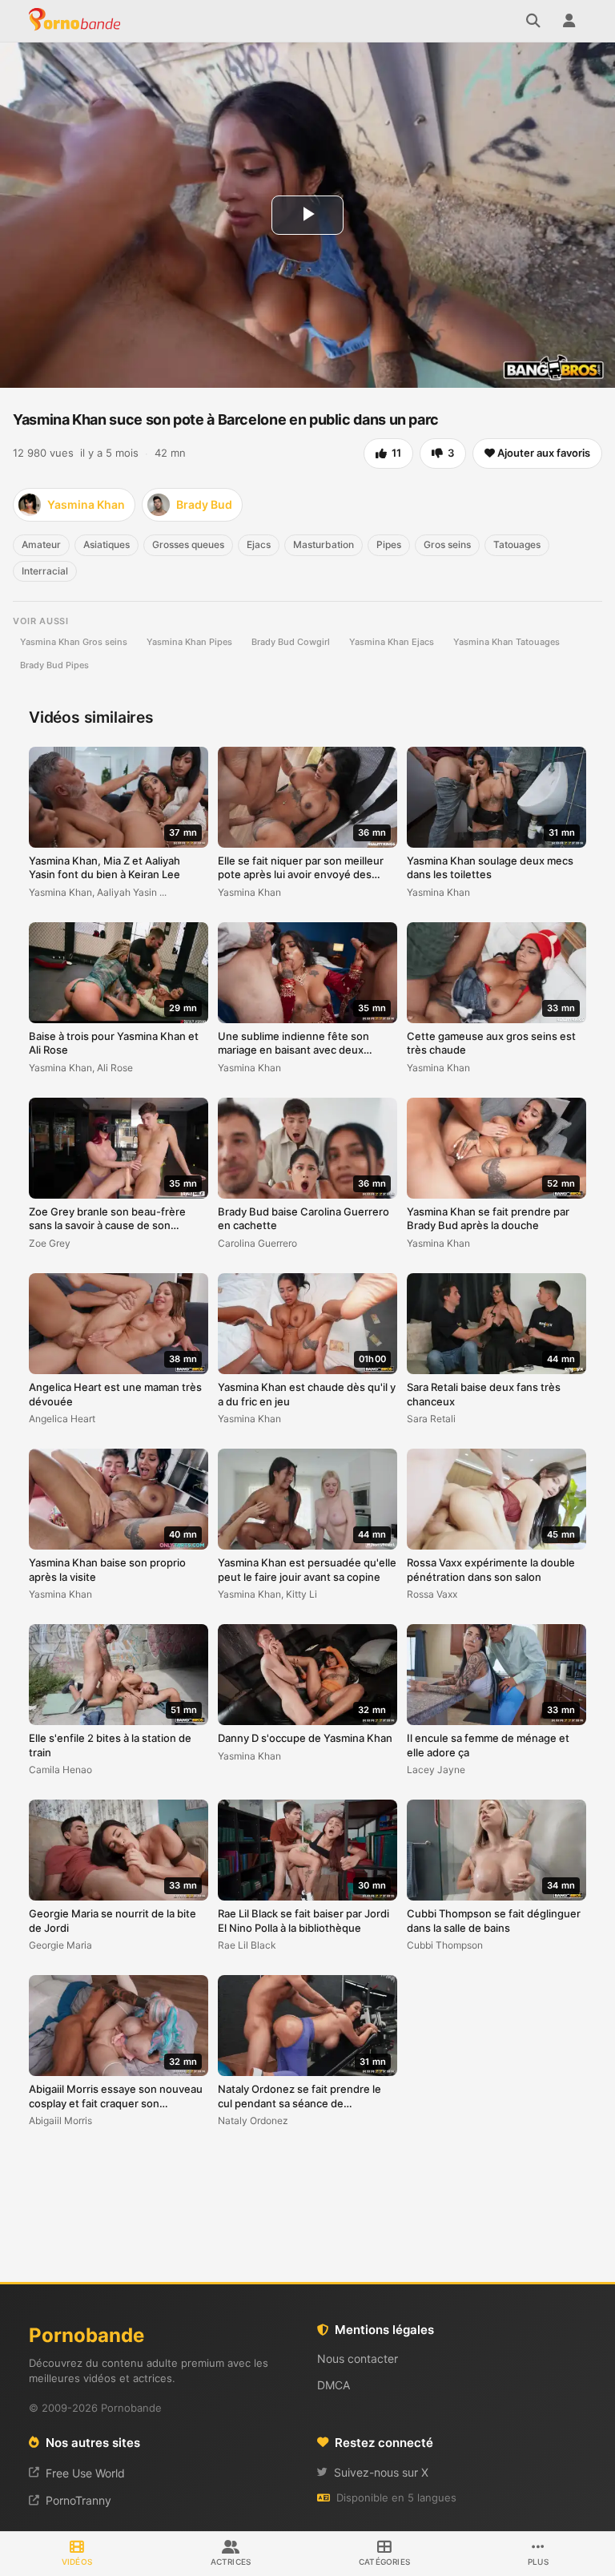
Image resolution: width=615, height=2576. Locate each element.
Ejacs (259, 544)
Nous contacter (358, 2358)
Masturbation (324, 544)
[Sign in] (569, 21)
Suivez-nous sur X (381, 2472)
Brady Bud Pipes (54, 665)
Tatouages (517, 544)
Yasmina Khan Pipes (189, 642)
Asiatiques (107, 544)
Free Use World (85, 2473)
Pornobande (77, 21)
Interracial (45, 571)
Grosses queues (188, 544)
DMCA (334, 2385)
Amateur (41, 544)
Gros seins (447, 544)
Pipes (389, 544)
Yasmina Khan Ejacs (392, 642)
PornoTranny (78, 2500)
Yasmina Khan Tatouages (506, 642)
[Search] (533, 21)
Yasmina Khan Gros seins (74, 642)
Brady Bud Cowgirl (291, 642)
